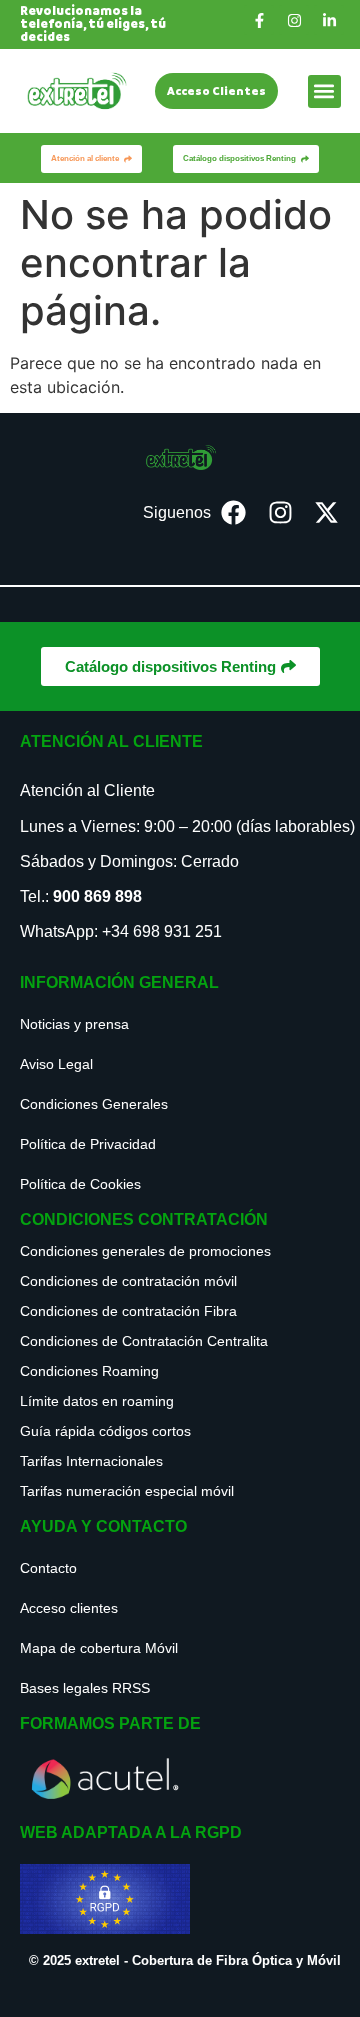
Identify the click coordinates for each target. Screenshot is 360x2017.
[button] (324, 91)
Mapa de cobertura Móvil (99, 1648)
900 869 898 (97, 896)
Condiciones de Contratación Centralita (144, 1341)
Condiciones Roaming (89, 1371)
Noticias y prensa (74, 1024)
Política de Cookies (80, 1184)
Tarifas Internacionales (91, 1461)
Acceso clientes (69, 1608)
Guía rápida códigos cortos (105, 1431)
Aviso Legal (56, 1064)
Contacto (48, 1568)
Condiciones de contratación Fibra (128, 1311)
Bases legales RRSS (85, 1688)
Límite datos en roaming (97, 1401)
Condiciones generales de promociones (145, 1251)
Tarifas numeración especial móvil (127, 1491)
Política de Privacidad (88, 1144)
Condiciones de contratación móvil (128, 1281)
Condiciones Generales (94, 1104)
